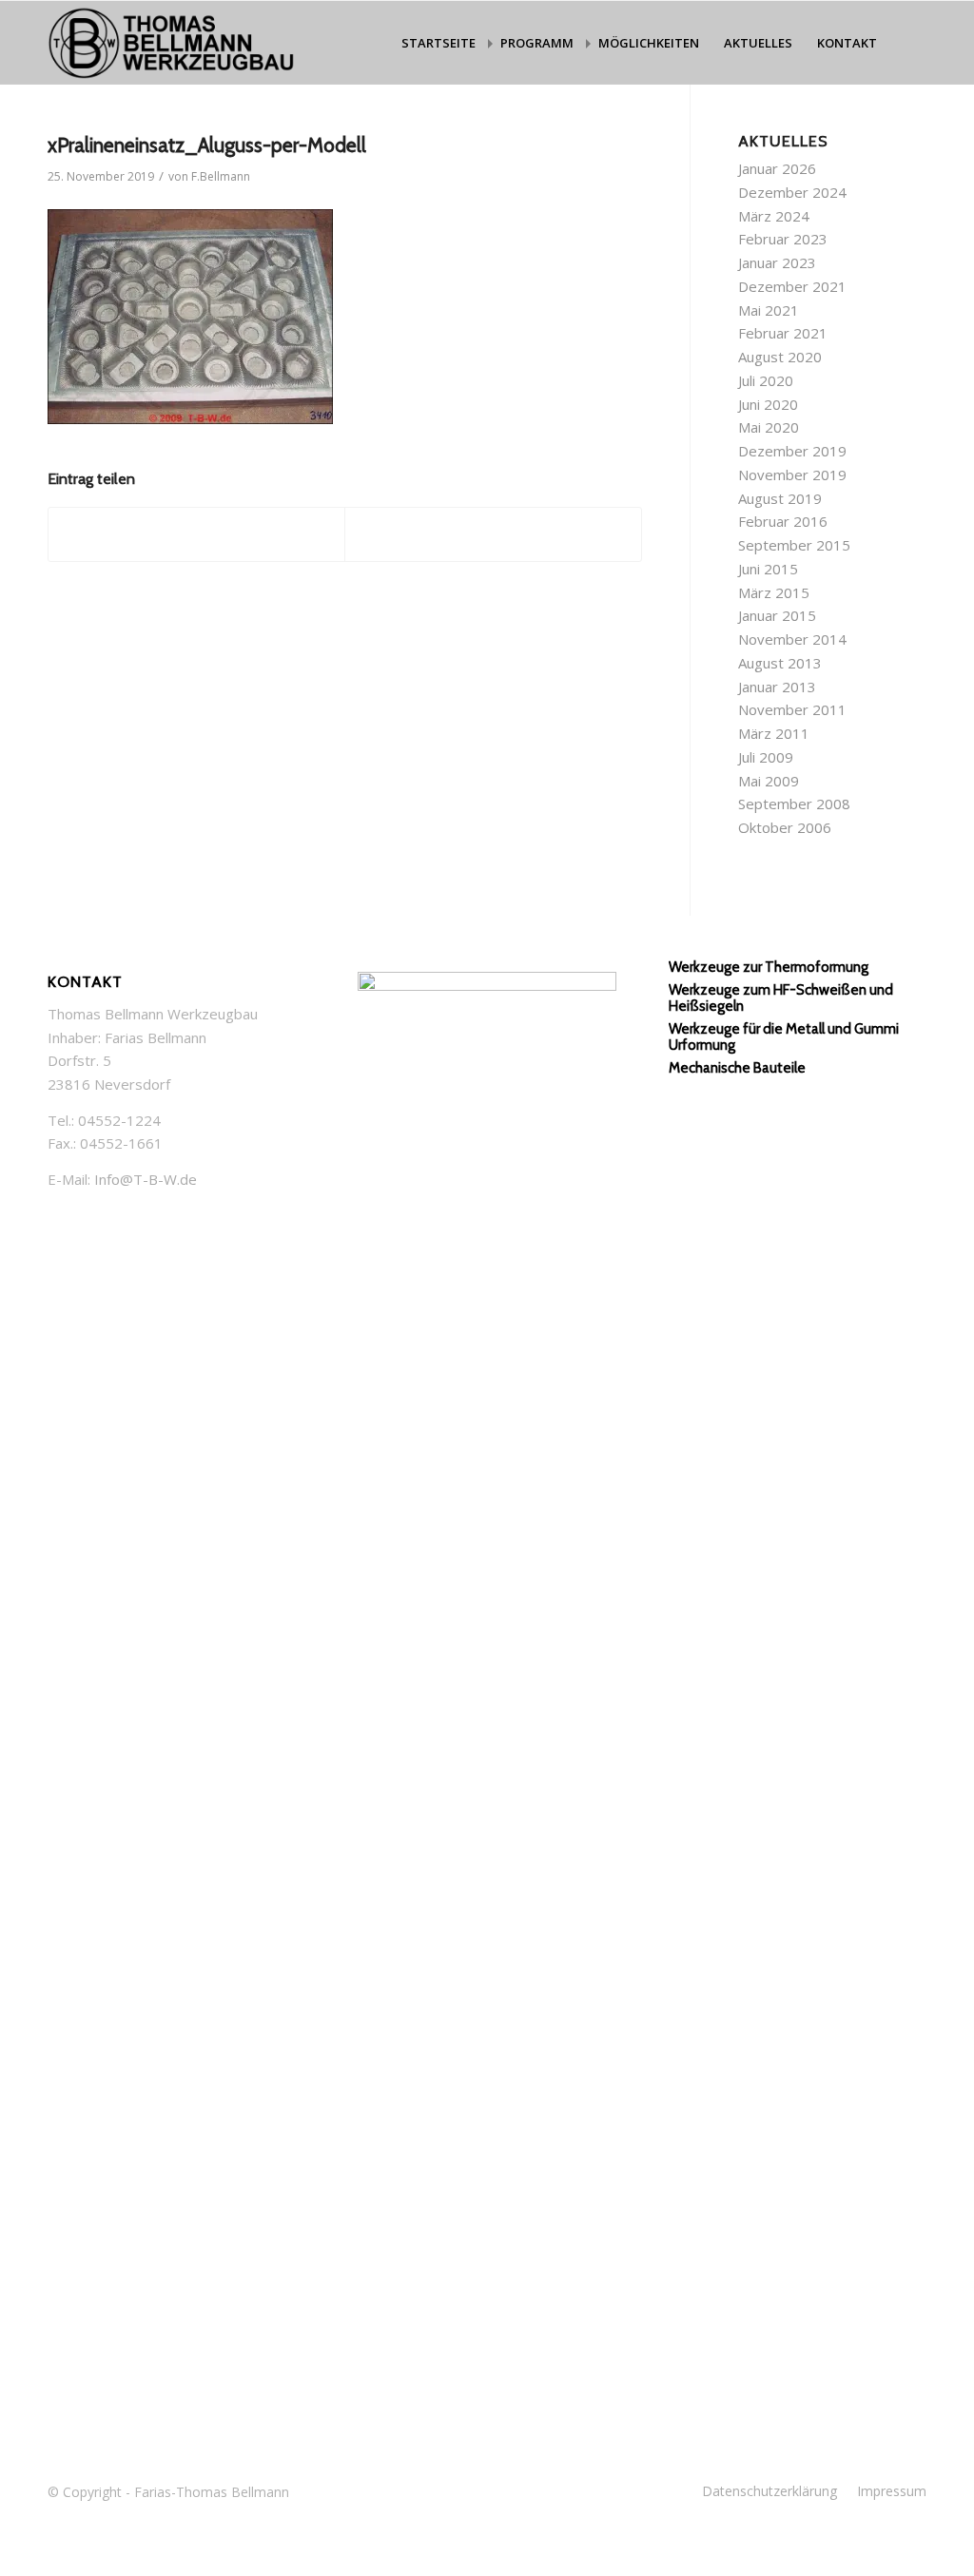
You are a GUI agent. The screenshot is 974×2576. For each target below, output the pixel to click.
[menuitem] (438, 43)
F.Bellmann (221, 176)
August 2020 (780, 357)
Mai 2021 (769, 310)
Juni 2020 (768, 404)
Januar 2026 (777, 168)
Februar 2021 (783, 333)
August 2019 (780, 498)
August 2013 (780, 663)
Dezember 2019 (792, 451)
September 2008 (794, 804)
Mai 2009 (769, 781)
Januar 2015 (777, 615)
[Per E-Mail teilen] (493, 534)
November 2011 (792, 709)
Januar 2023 (777, 262)
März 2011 (774, 733)
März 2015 (774, 592)
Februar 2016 (783, 521)
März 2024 (774, 216)
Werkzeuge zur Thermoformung (769, 967)
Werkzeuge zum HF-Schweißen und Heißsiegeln (781, 998)
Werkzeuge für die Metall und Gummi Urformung (784, 1037)
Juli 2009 (766, 757)
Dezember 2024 (792, 192)
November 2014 (792, 639)
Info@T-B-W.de (146, 1179)
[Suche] (908, 43)
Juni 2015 (768, 569)
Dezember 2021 (792, 286)
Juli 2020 (766, 380)
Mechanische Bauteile (737, 1068)
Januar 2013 (777, 687)
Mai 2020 (769, 427)
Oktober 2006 (785, 827)
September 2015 (794, 545)
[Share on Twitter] (196, 534)
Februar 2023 (783, 239)
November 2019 (792, 475)
